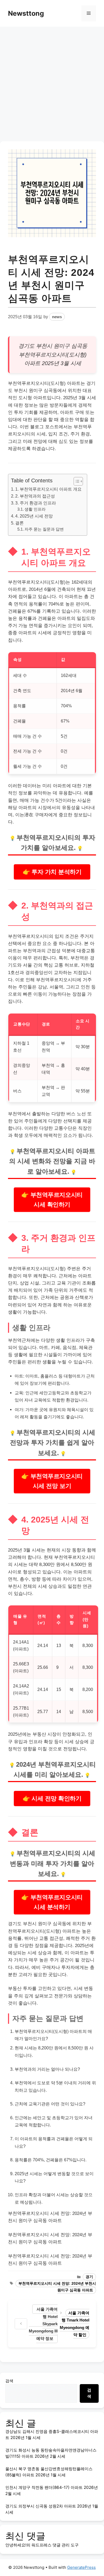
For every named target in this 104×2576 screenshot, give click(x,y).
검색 (9, 2381)
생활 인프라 (35, 509)
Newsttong (26, 13)
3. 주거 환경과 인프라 (36, 503)
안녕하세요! (16, 2545)
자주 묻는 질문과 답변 (44, 529)
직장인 (85, 1128)
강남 (42, 987)
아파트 (32, 363)
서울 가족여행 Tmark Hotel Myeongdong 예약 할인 (75, 2324)
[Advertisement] (52, 81)
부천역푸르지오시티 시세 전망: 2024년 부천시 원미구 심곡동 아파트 (57, 2287)
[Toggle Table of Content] (76, 481)
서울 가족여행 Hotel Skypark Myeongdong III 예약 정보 (43, 2324)
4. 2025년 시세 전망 (34, 516)
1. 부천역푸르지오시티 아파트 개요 (48, 489)
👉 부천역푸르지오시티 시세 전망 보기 (52, 1481)
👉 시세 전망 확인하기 (52, 1798)
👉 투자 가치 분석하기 (52, 872)
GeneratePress (81, 2567)
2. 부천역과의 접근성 (35, 496)
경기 (89, 2277)
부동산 (39, 1734)
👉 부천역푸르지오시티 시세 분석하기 (52, 1902)
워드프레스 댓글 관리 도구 (55, 2545)
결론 (19, 523)
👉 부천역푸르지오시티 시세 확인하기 (52, 1200)
